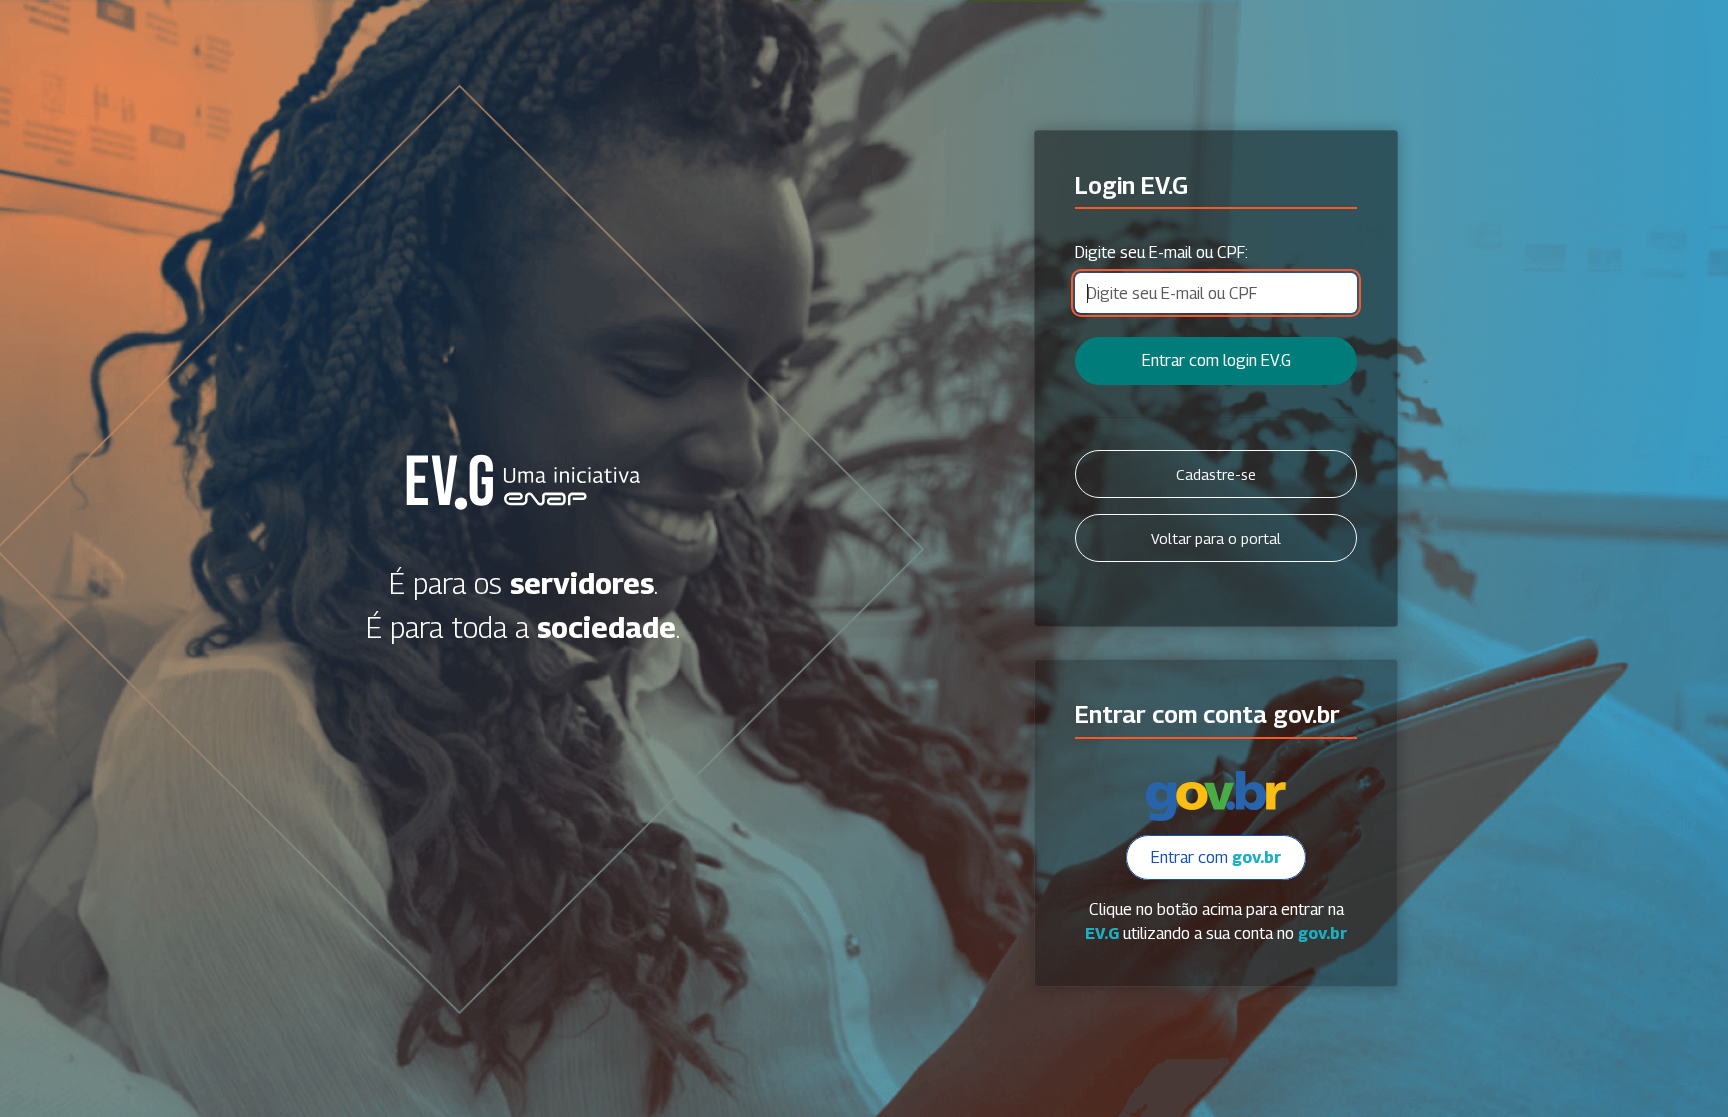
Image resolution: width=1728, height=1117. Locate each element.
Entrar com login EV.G (1216, 360)
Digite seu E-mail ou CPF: (1161, 252)
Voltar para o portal (1216, 538)
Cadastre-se (1216, 474)
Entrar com (1216, 857)
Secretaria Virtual (523, 482)
